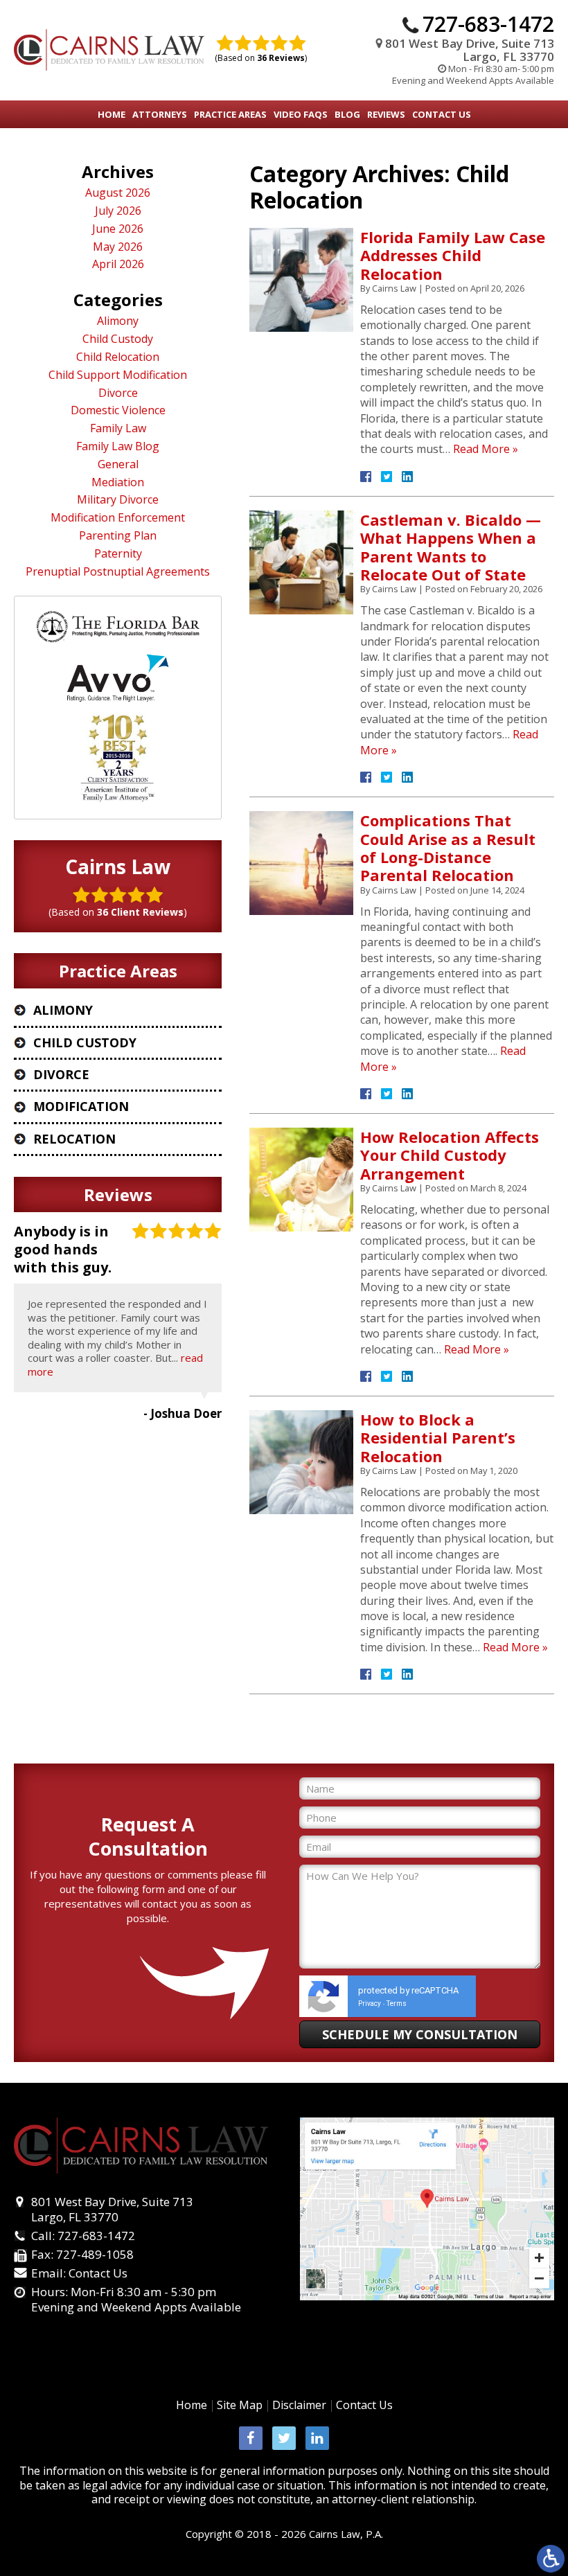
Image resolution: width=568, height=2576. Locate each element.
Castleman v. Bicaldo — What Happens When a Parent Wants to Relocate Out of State (451, 547)
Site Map (240, 2405)
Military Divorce (118, 500)
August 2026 (118, 193)
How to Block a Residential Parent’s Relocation (438, 1438)
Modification (81, 1106)
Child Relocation (118, 357)
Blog (347, 114)
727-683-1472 (488, 24)
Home (112, 114)
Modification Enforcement (118, 518)
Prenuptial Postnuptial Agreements (118, 572)
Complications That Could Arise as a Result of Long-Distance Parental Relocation (448, 847)
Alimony (118, 321)
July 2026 (118, 211)
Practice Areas (230, 114)
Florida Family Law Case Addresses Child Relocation (453, 255)
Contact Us (442, 114)
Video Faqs (301, 114)
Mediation (118, 482)
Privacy (370, 2004)
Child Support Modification (118, 375)
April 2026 (118, 264)
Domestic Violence (118, 410)
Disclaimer (299, 2405)
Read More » (486, 449)
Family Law (118, 428)
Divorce (118, 393)
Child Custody (118, 339)
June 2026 (118, 229)
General (118, 464)
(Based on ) (261, 58)
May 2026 (118, 247)
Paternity (118, 554)
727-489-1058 (95, 2254)
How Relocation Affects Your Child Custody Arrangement (450, 1155)
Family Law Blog (118, 446)
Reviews (386, 114)
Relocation (74, 1139)
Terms (397, 2004)
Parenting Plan (118, 536)
